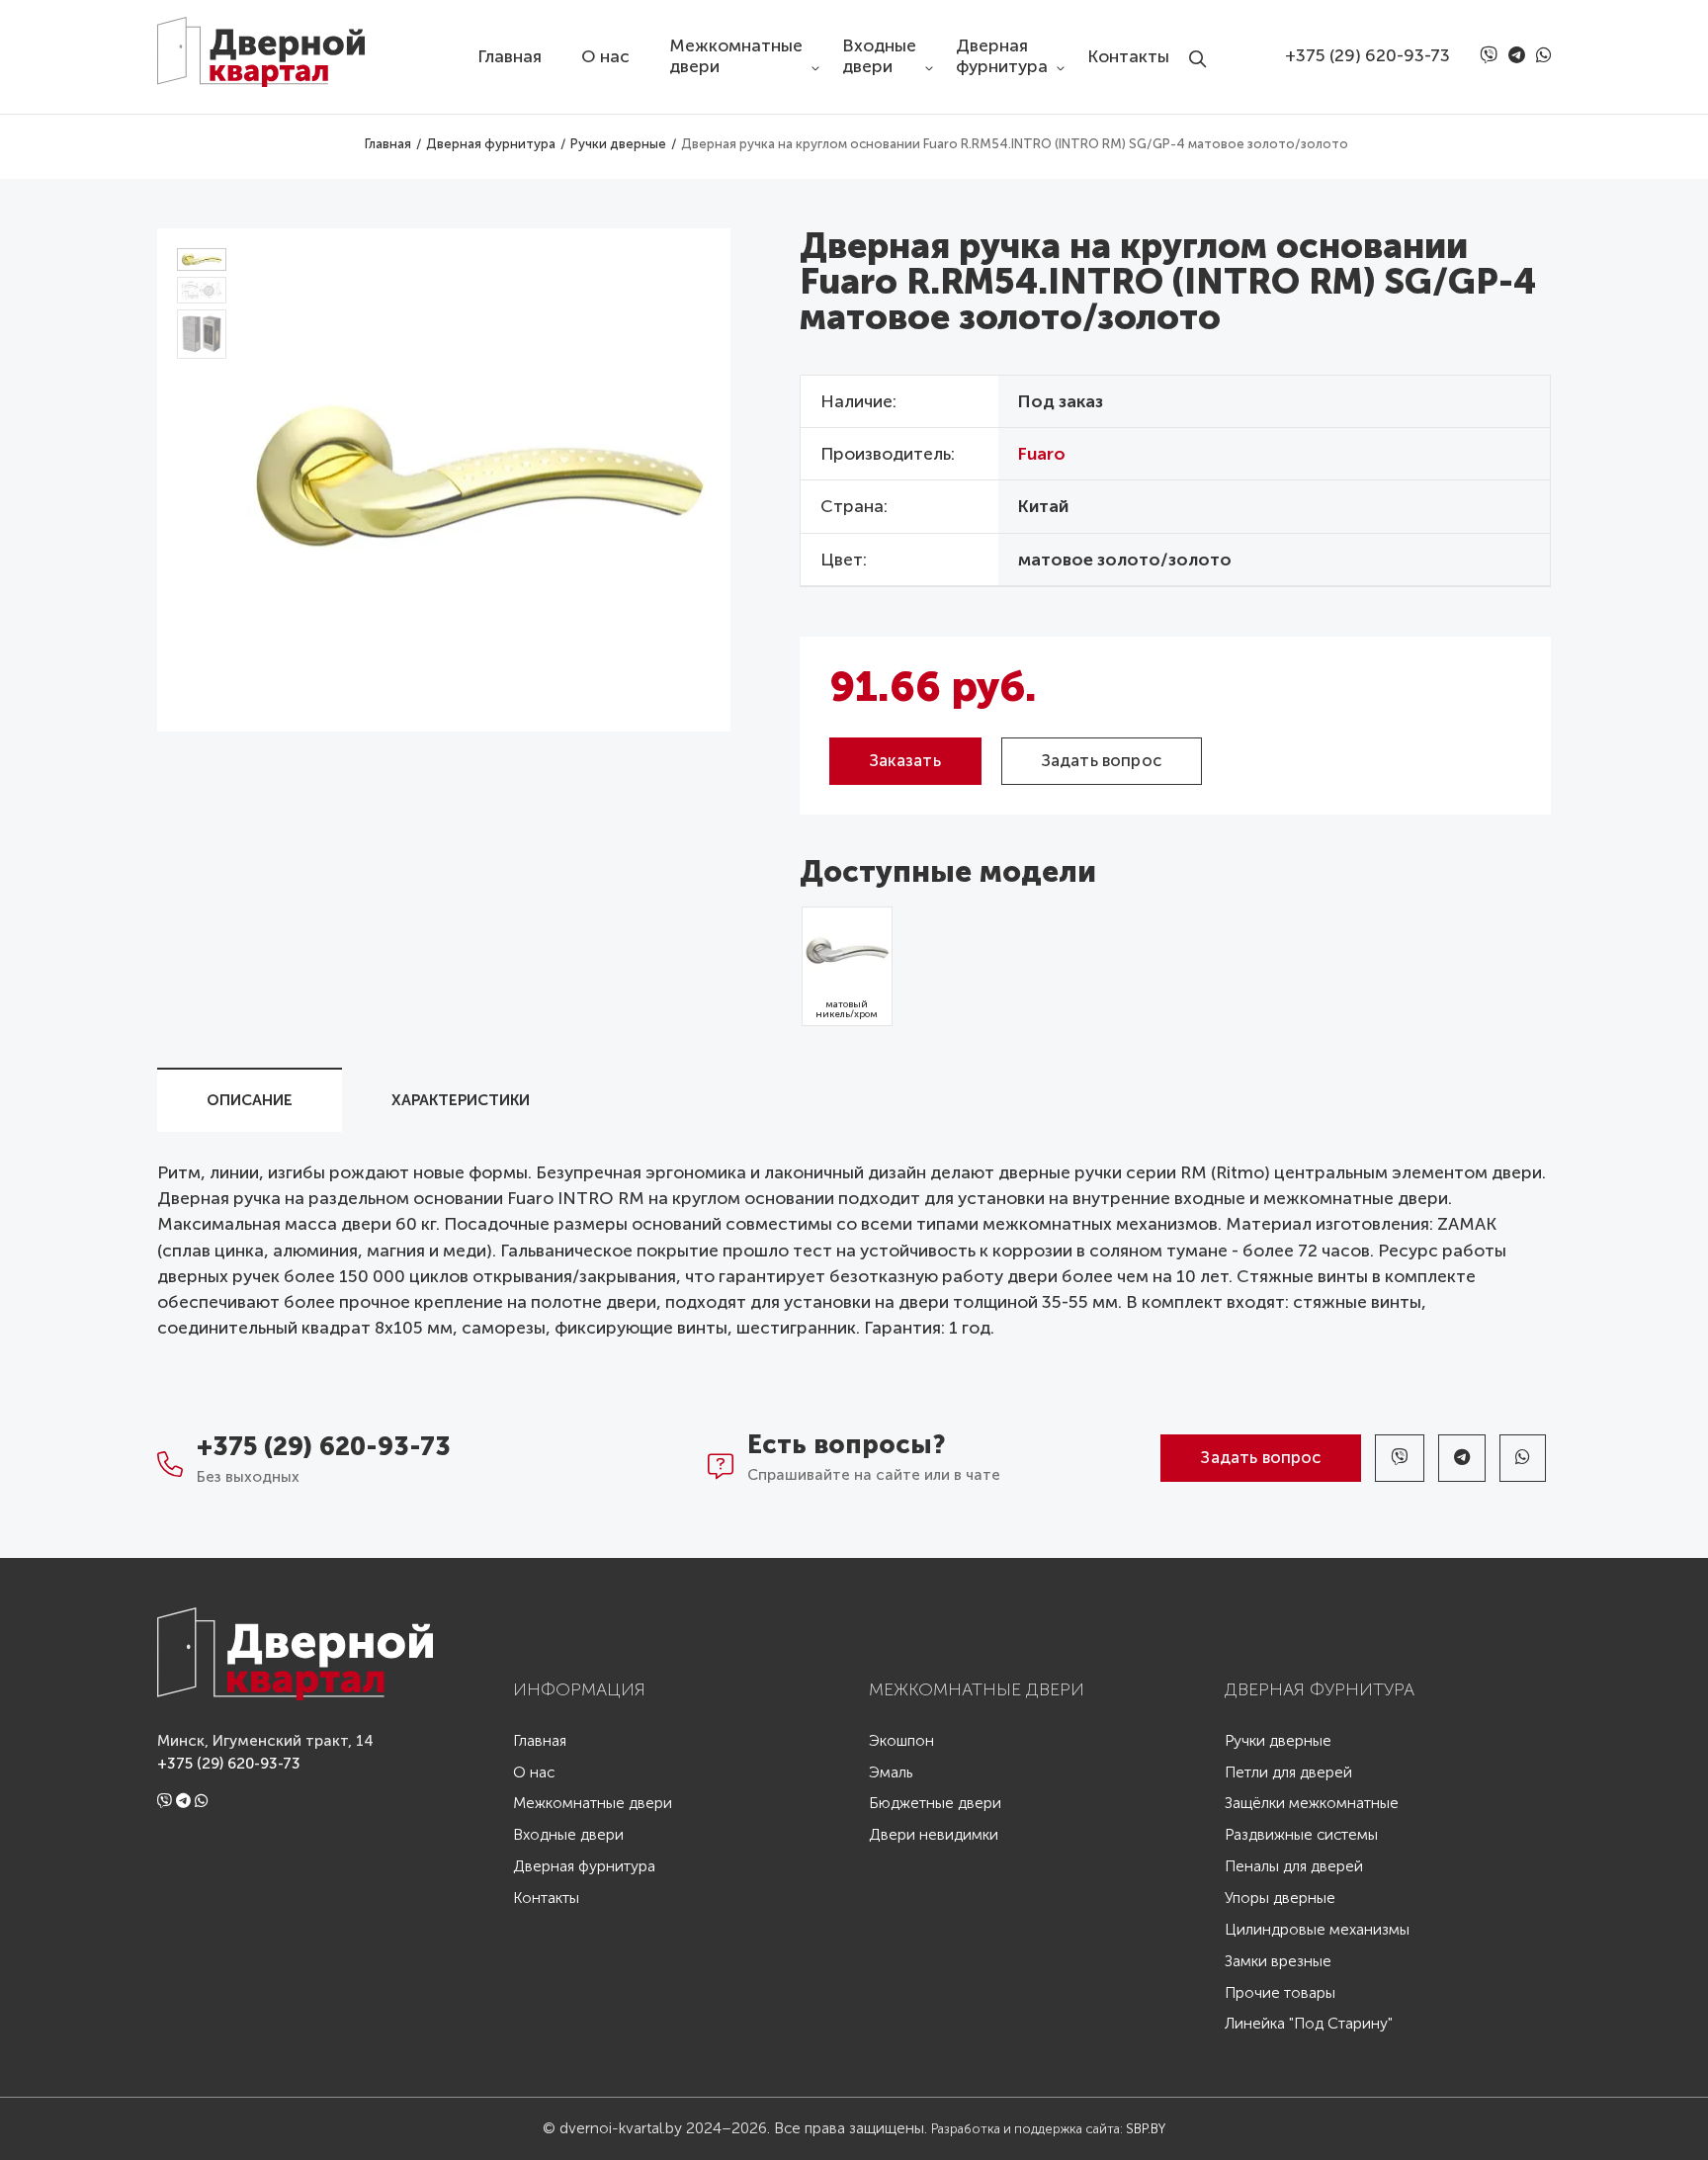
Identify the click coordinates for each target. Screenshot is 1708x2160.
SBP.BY (1146, 2128)
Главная (510, 57)
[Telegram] (1520, 56)
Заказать (905, 760)
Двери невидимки (934, 1835)
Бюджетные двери (935, 1804)
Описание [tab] (250, 1100)
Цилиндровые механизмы (1317, 1930)
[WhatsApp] (1543, 56)
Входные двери (879, 56)
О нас (605, 57)
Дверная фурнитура (1002, 56)
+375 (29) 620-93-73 (1367, 56)
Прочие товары (1280, 1993)
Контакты (1128, 57)
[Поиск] (1203, 43)
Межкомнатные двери (736, 56)
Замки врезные (1278, 1962)
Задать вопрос (1102, 760)
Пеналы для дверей (1294, 1867)
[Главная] (276, 43)
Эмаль (891, 1773)
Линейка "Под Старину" (1309, 2024)
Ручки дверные (1278, 1741)
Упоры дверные (1280, 1899)
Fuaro (1042, 454)
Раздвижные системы (1301, 1835)
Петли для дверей (1288, 1773)
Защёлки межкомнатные (1312, 1804)
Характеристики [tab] (461, 1100)
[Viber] (1492, 56)
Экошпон (901, 1741)
